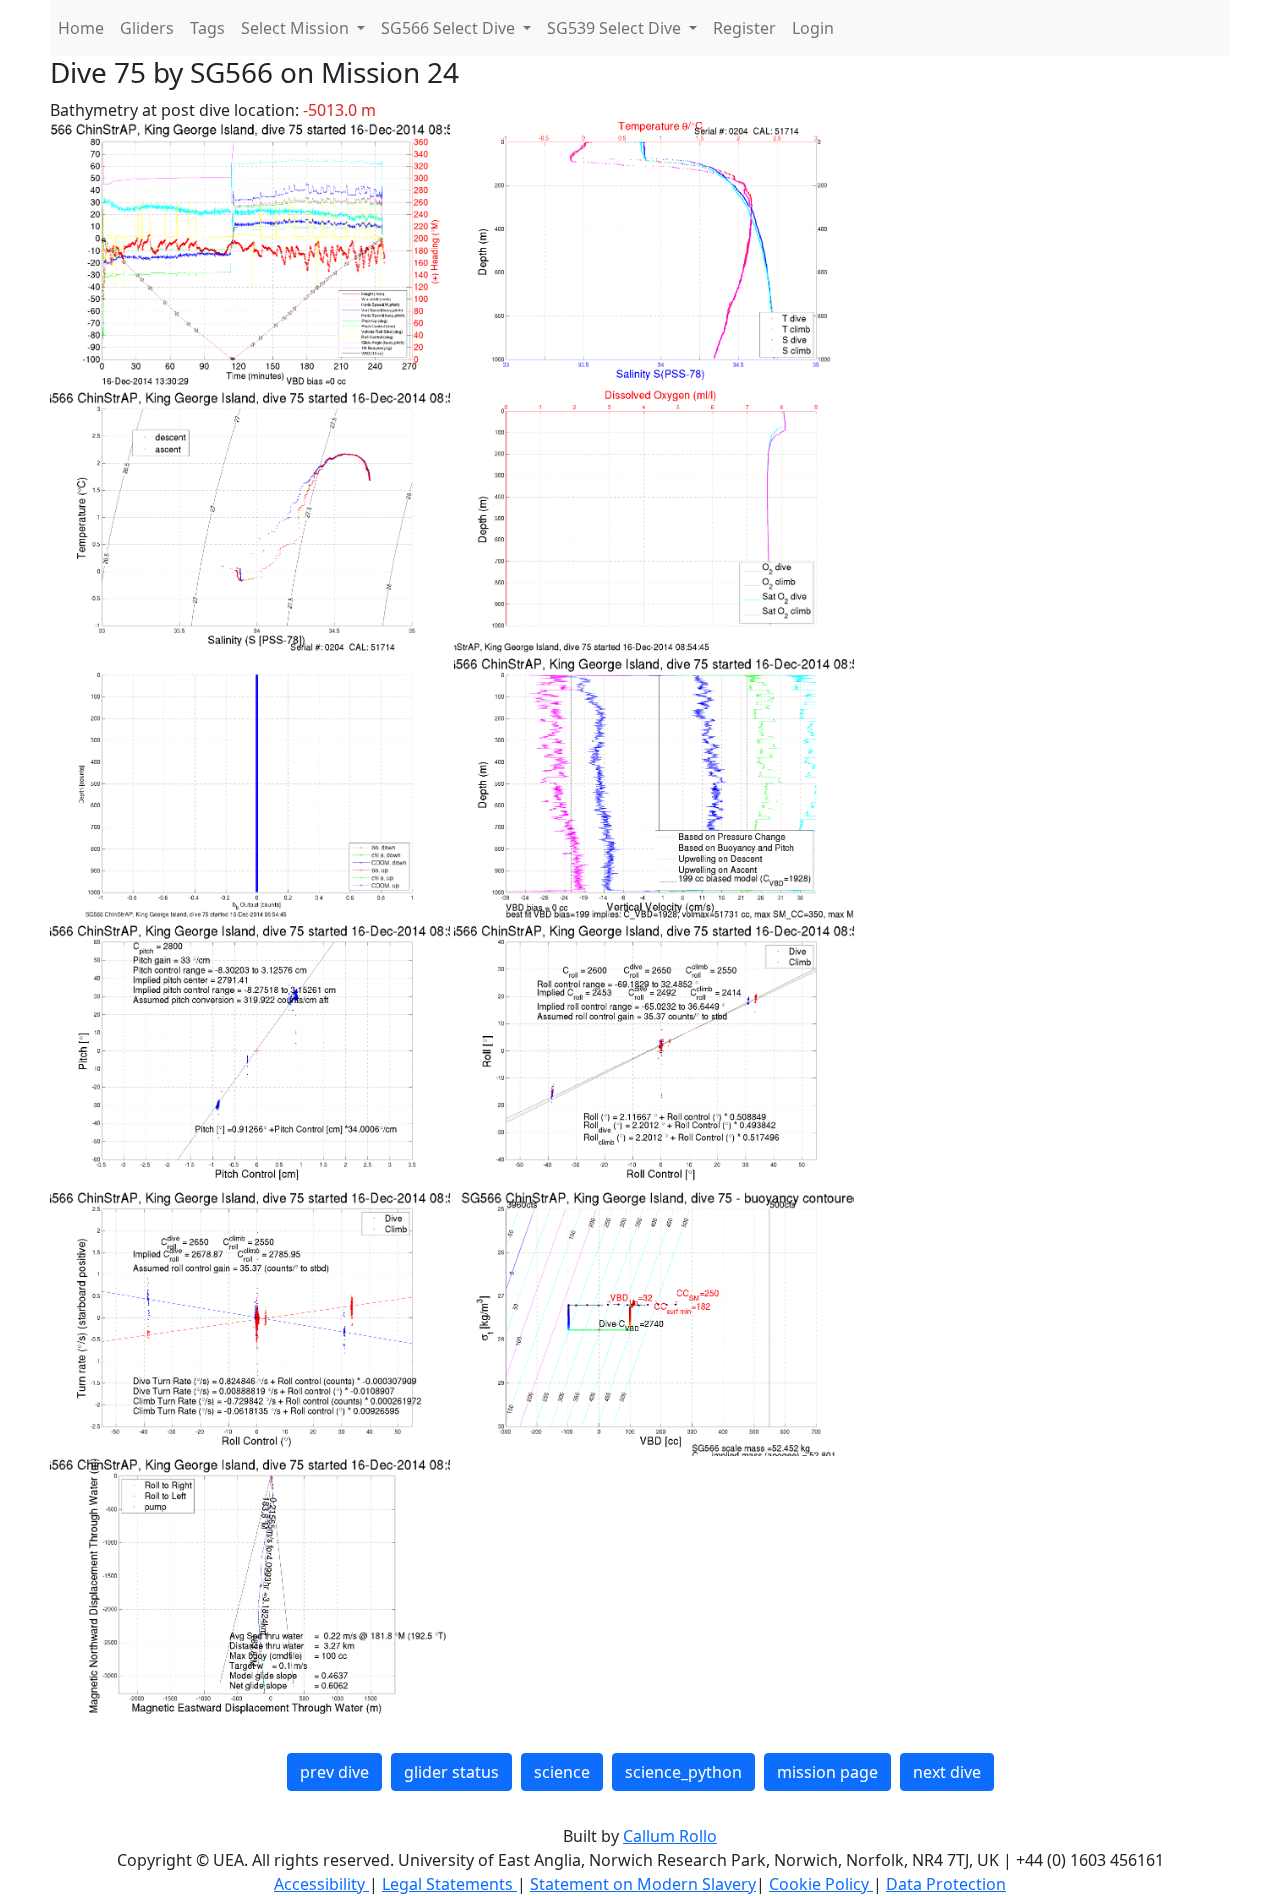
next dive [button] (947, 1772)
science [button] (562, 1772)
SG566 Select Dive (450, 28)
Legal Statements (449, 1884)
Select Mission (297, 28)
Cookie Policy (821, 1884)
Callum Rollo (670, 1836)
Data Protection (946, 1884)
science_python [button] (683, 1772)
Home (81, 28)
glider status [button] (451, 1772)
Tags (207, 28)
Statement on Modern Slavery (643, 1884)
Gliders (147, 28)
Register (744, 28)
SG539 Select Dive (616, 28)
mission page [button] (827, 1772)
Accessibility (321, 1884)
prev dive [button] (334, 1772)
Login (813, 28)
